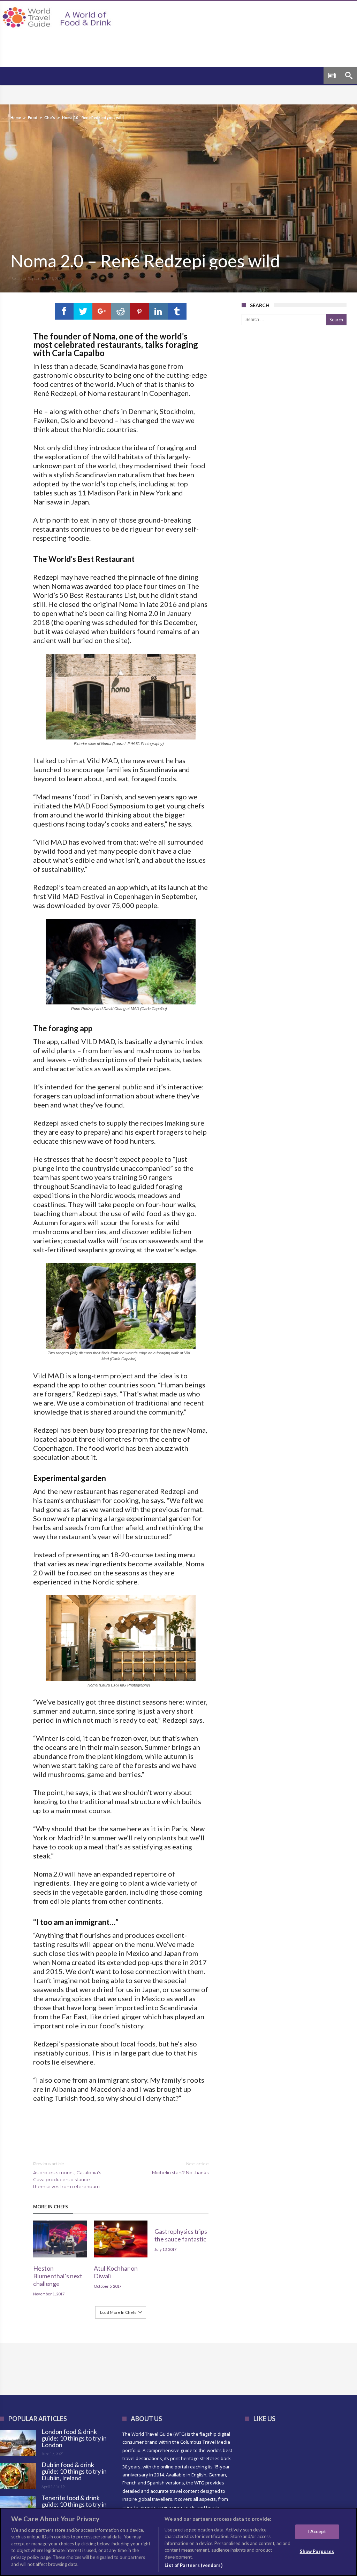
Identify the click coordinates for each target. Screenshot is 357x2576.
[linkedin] (158, 311)
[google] (102, 311)
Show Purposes (317, 2551)
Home (16, 118)
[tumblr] (177, 311)
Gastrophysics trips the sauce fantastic (181, 2235)
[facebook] (64, 311)
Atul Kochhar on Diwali (116, 2272)
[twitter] (83, 311)
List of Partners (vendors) (193, 2565)
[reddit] (121, 311)
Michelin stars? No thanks (180, 2168)
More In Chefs (51, 2207)
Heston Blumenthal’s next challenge (58, 2276)
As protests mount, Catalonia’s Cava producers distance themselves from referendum (67, 2175)
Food (33, 118)
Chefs (50, 118)
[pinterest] (139, 311)
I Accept (317, 2531)
